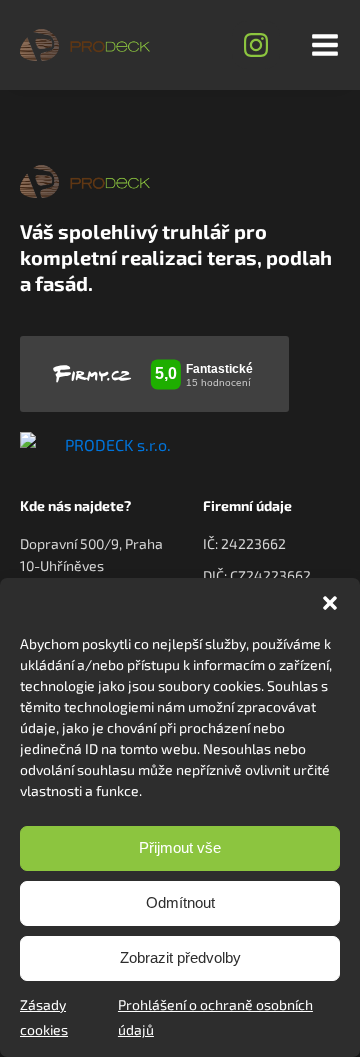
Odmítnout (180, 902)
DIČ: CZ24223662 (257, 575)
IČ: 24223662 (244, 543)
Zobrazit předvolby (180, 957)
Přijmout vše (180, 847)
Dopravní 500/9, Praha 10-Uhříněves (91, 554)
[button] (330, 603)
